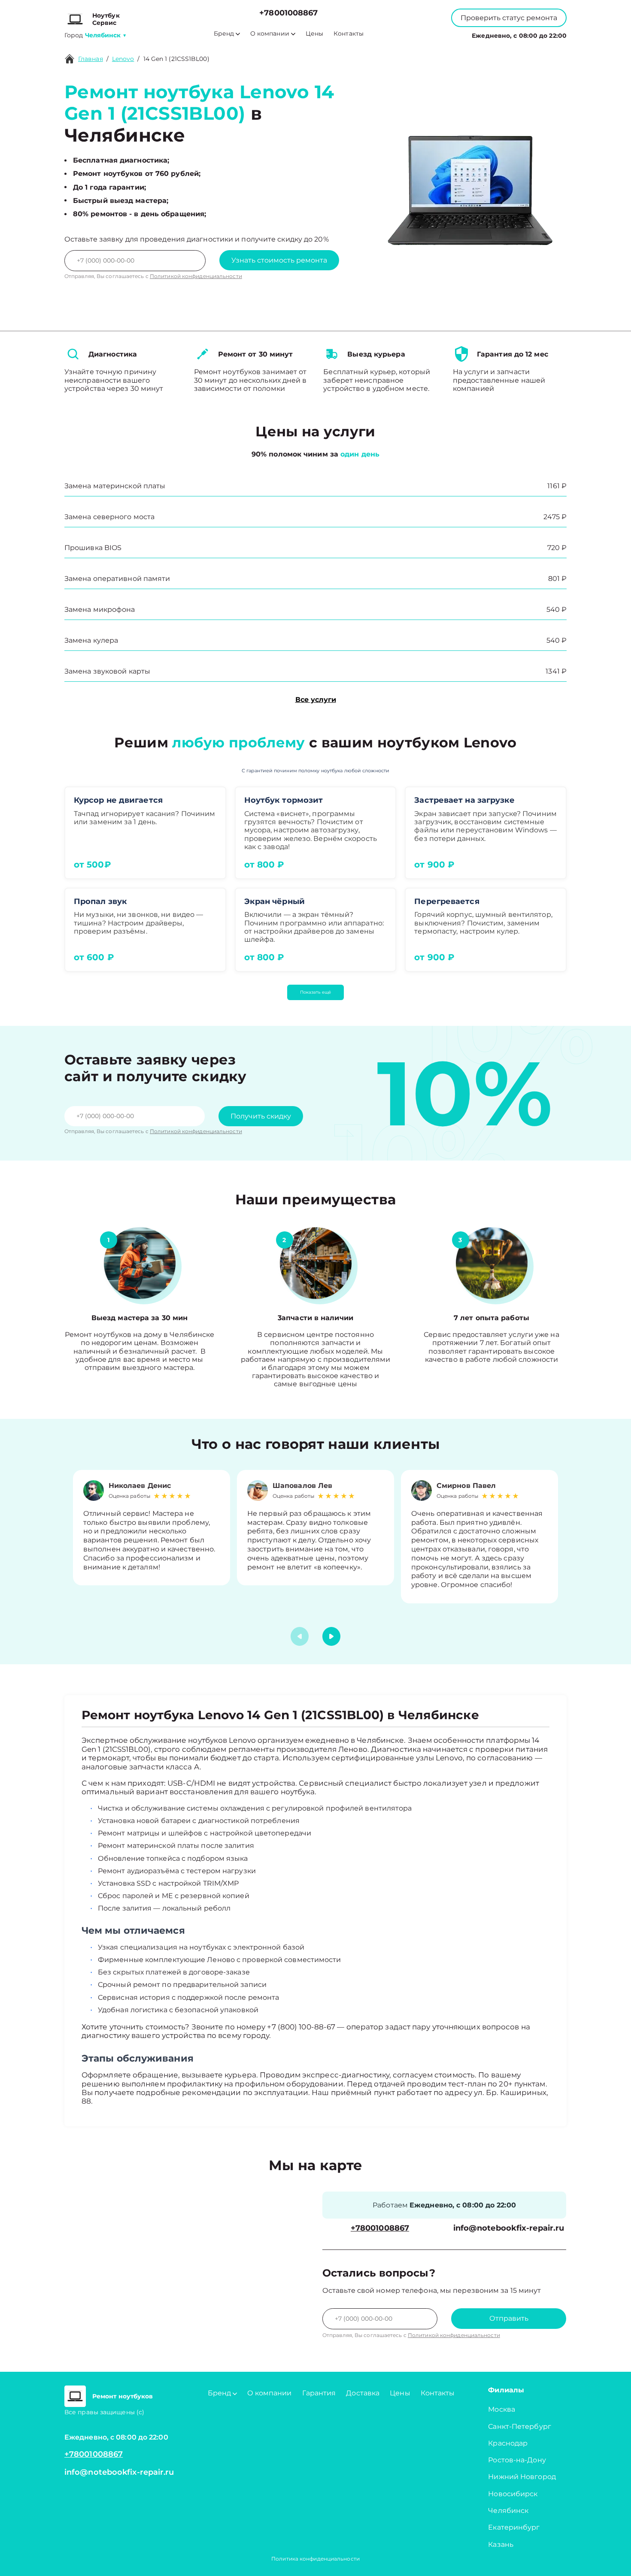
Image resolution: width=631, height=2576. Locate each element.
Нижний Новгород (522, 2477)
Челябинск (508, 2511)
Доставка (363, 2393)
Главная (91, 59)
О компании (270, 34)
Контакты (349, 34)
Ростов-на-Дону (517, 2460)
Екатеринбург (514, 2527)
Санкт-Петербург (520, 2426)
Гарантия (319, 2393)
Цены (314, 34)
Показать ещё (315, 992)
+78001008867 (288, 13)
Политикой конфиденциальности (196, 276)
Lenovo (123, 59)
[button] (331, 1636)
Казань (501, 2544)
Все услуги (316, 700)
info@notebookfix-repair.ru (509, 2228)
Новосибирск (513, 2494)
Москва (502, 2409)
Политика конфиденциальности (315, 2559)
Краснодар (508, 2443)
